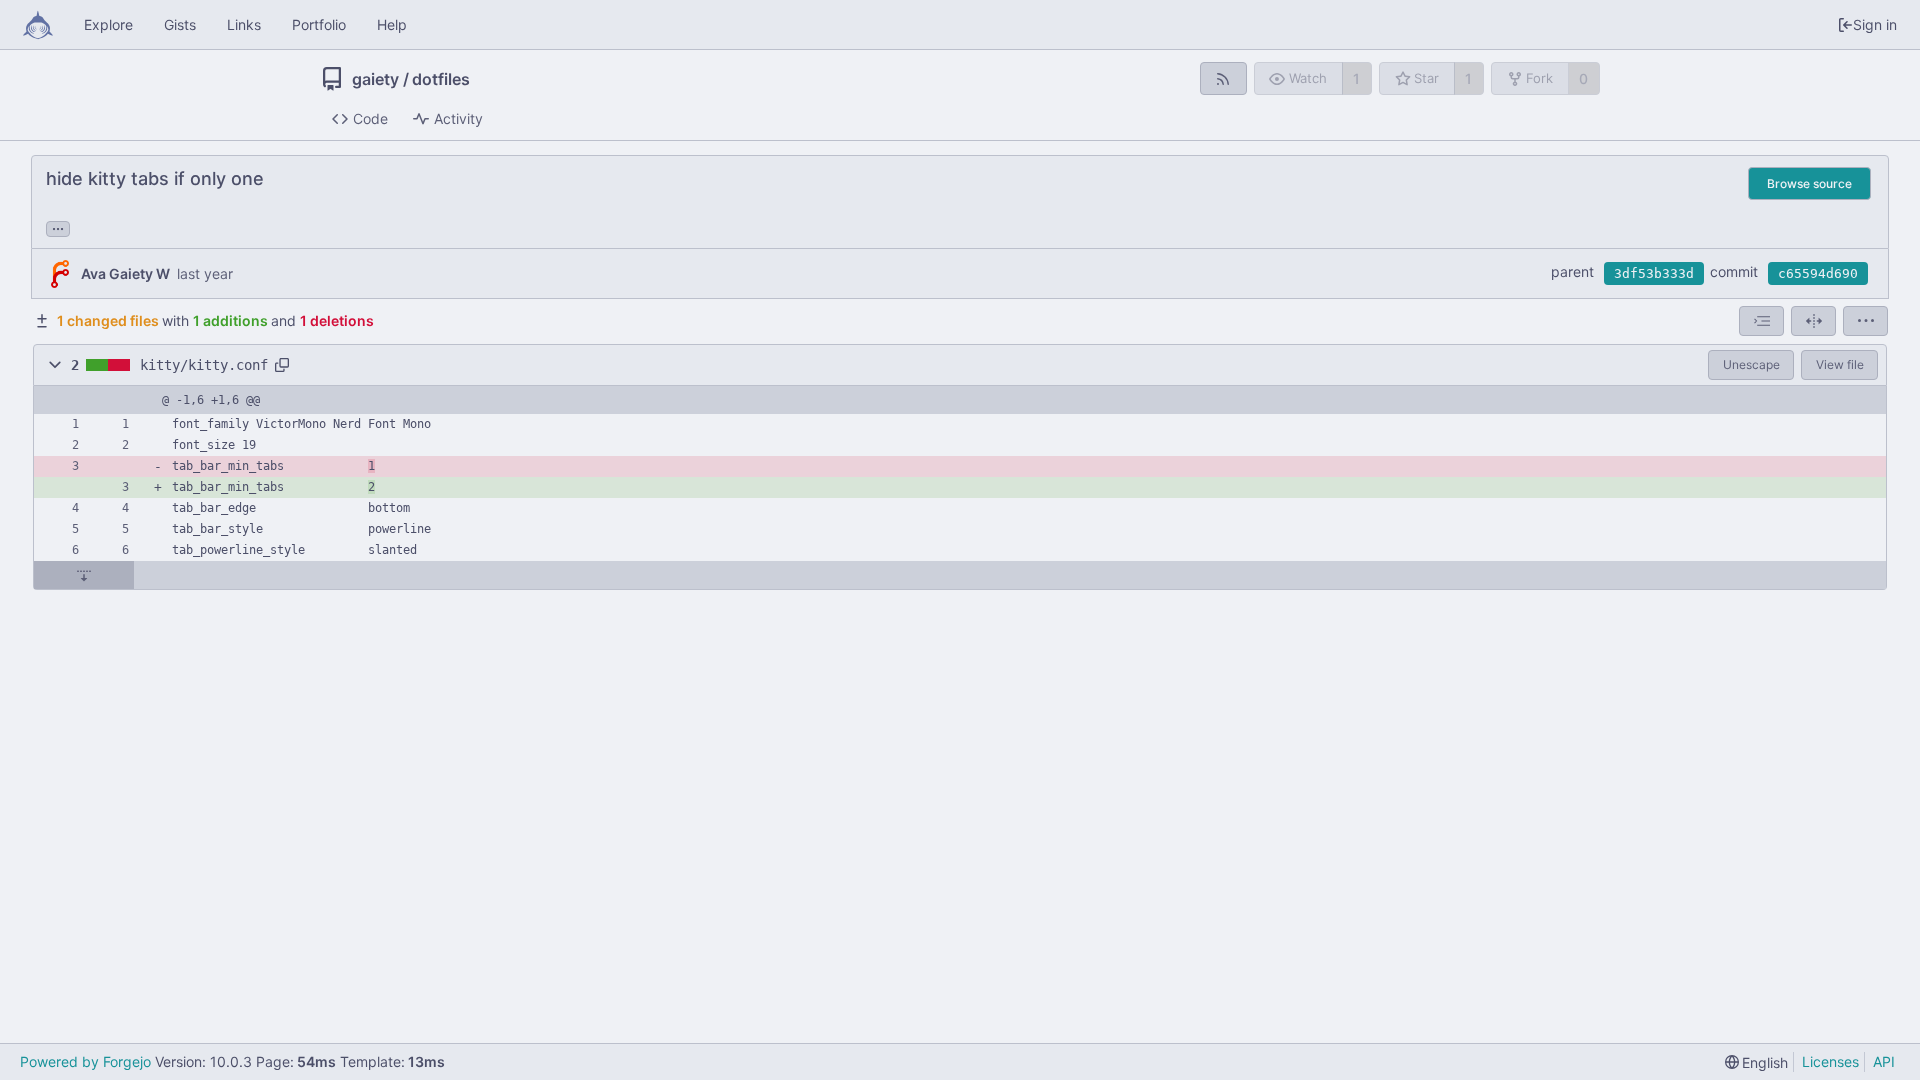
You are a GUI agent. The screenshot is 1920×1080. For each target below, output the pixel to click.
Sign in (1875, 24)
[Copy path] (282, 365)
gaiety (375, 79)
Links (244, 24)
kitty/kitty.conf (204, 365)
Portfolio (319, 24)
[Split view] (1813, 321)
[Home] (38, 25)
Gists (180, 24)
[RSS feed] (1223, 78)
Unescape (1751, 364)
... (58, 227)
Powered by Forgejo (85, 1061)
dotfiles (441, 79)
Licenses (1830, 1061)
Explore (108, 24)
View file (1840, 364)
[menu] (1865, 321)
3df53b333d (1654, 273)
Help (392, 24)
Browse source (1809, 183)
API (1884, 1061)
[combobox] (1761, 321)
